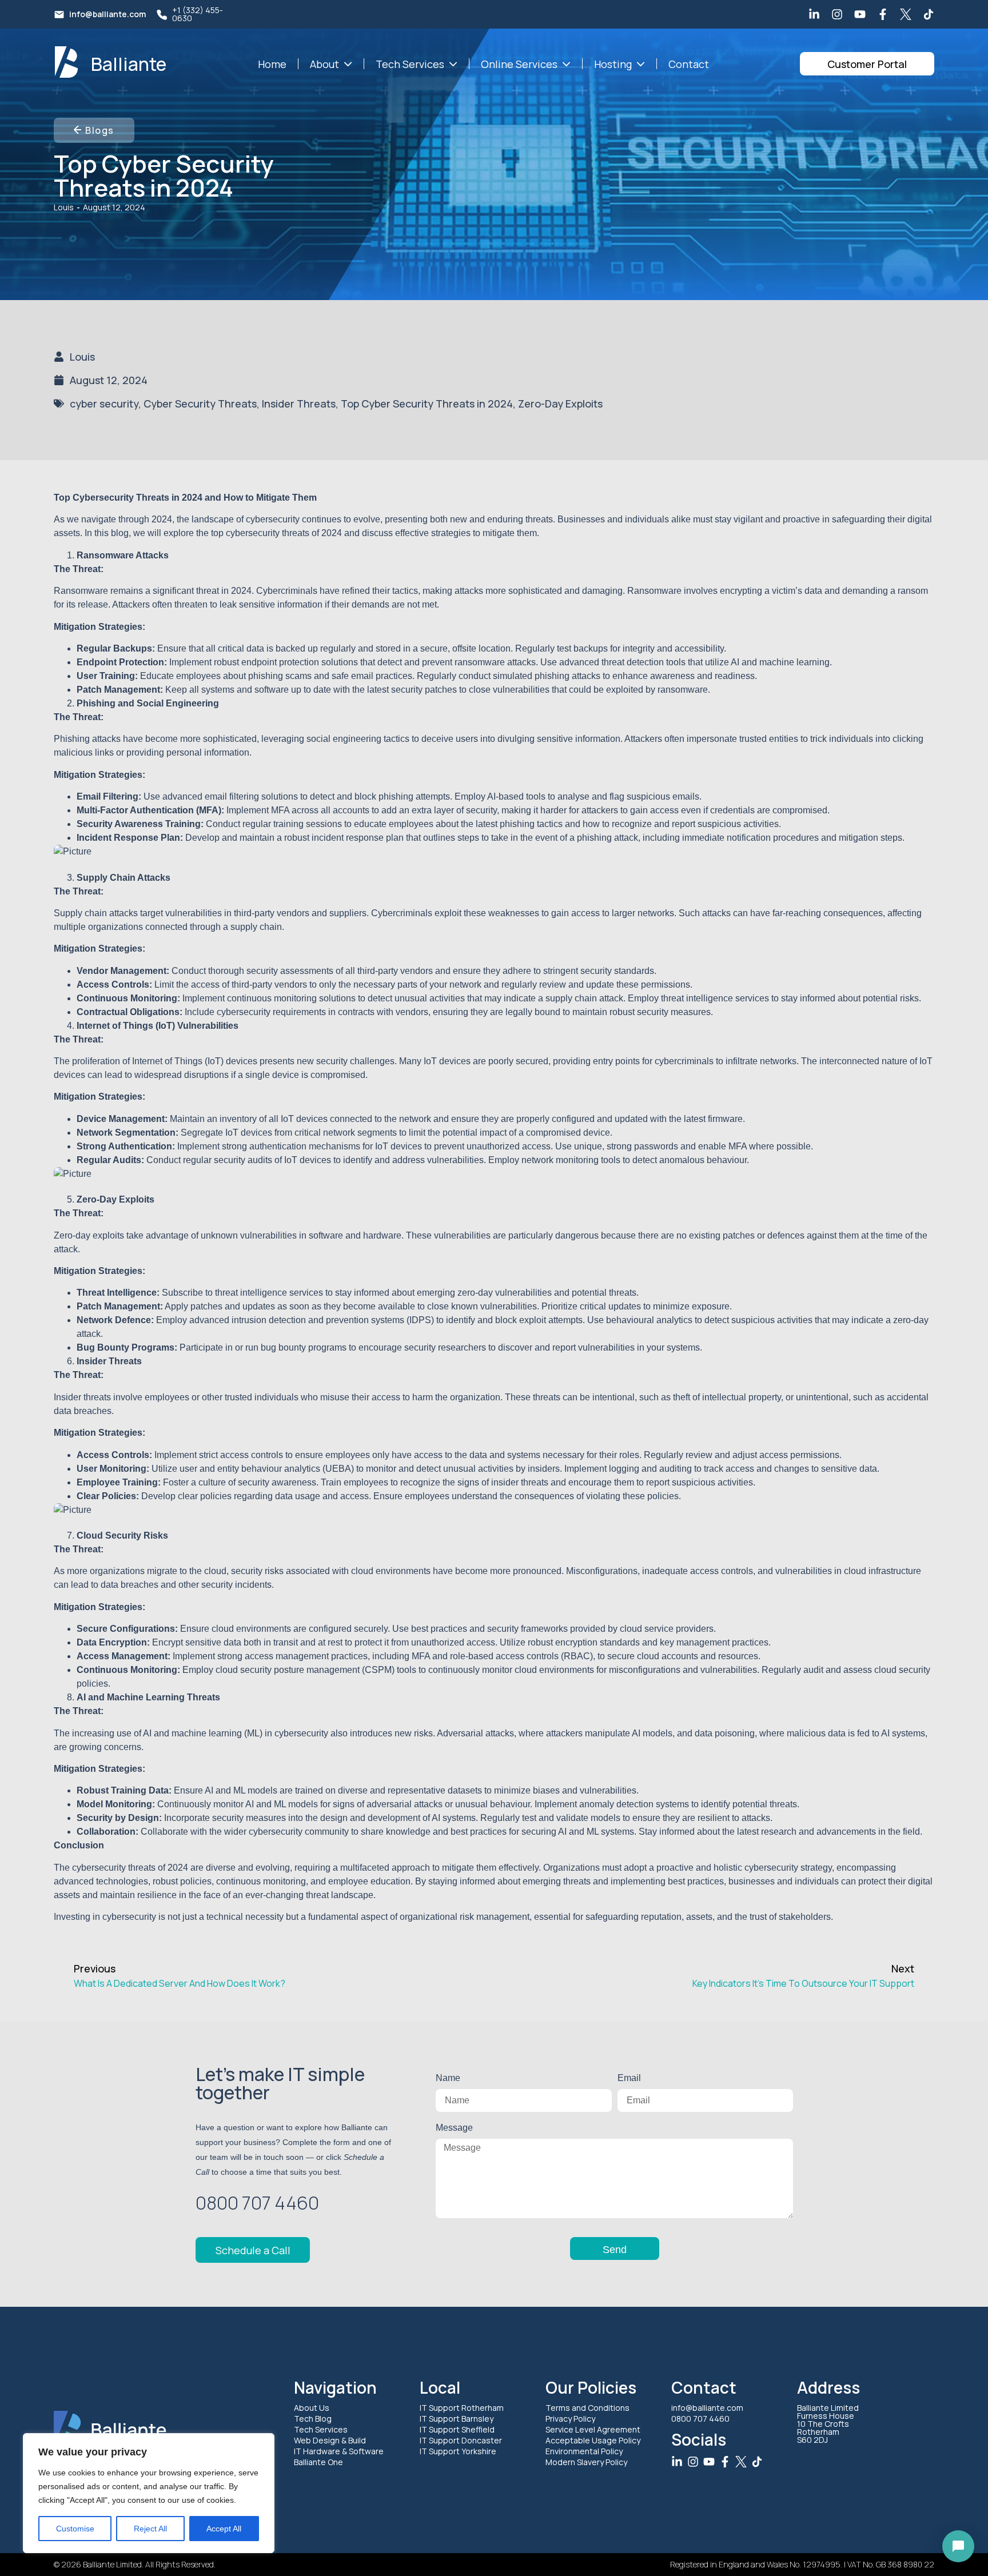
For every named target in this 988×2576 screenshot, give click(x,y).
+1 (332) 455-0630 (198, 14)
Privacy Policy (570, 2419)
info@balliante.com (107, 14)
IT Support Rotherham (462, 2408)
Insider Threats (299, 403)
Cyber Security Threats (200, 403)
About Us (312, 2408)
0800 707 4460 (700, 2419)
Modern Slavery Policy (586, 2462)
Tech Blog (313, 2419)
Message (454, 2128)
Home (272, 64)
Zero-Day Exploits (560, 403)
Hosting (613, 64)
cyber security (104, 403)
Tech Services (410, 64)
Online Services (519, 64)
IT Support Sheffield (457, 2429)
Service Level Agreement (593, 2429)
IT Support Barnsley (457, 2419)
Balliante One (318, 2462)
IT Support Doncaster (461, 2440)
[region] (149, 2493)
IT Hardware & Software (339, 2451)
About (324, 64)
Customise (75, 2529)
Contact (689, 64)
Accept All (224, 2529)
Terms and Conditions (587, 2408)
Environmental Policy (584, 2451)
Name (448, 2078)
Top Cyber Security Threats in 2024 (427, 403)
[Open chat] (958, 2546)
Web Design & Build (330, 2440)
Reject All (150, 2529)
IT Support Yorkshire (458, 2451)
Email (629, 2078)
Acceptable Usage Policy (593, 2440)
